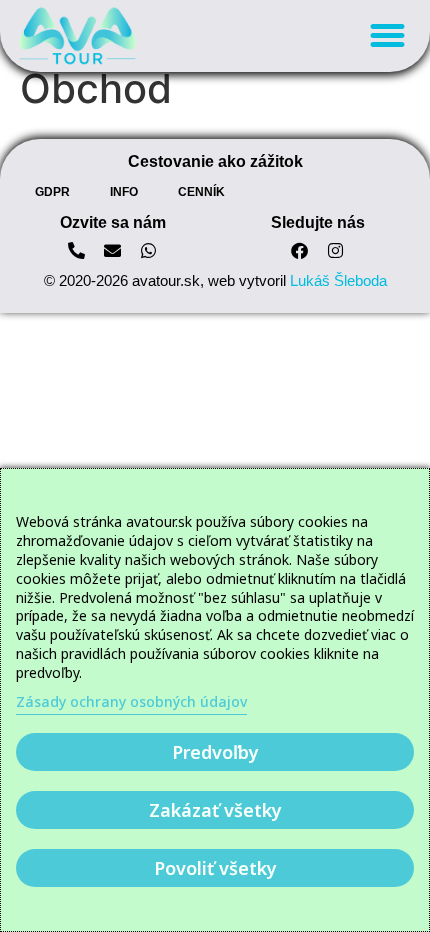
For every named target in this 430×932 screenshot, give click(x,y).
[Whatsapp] (148, 250)
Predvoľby (215, 752)
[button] (388, 36)
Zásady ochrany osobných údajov (131, 701)
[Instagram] (335, 250)
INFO (124, 191)
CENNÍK (201, 191)
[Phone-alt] (77, 250)
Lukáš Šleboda (338, 280)
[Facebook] (299, 250)
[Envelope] (112, 250)
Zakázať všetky (215, 810)
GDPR (52, 191)
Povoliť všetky (215, 868)
